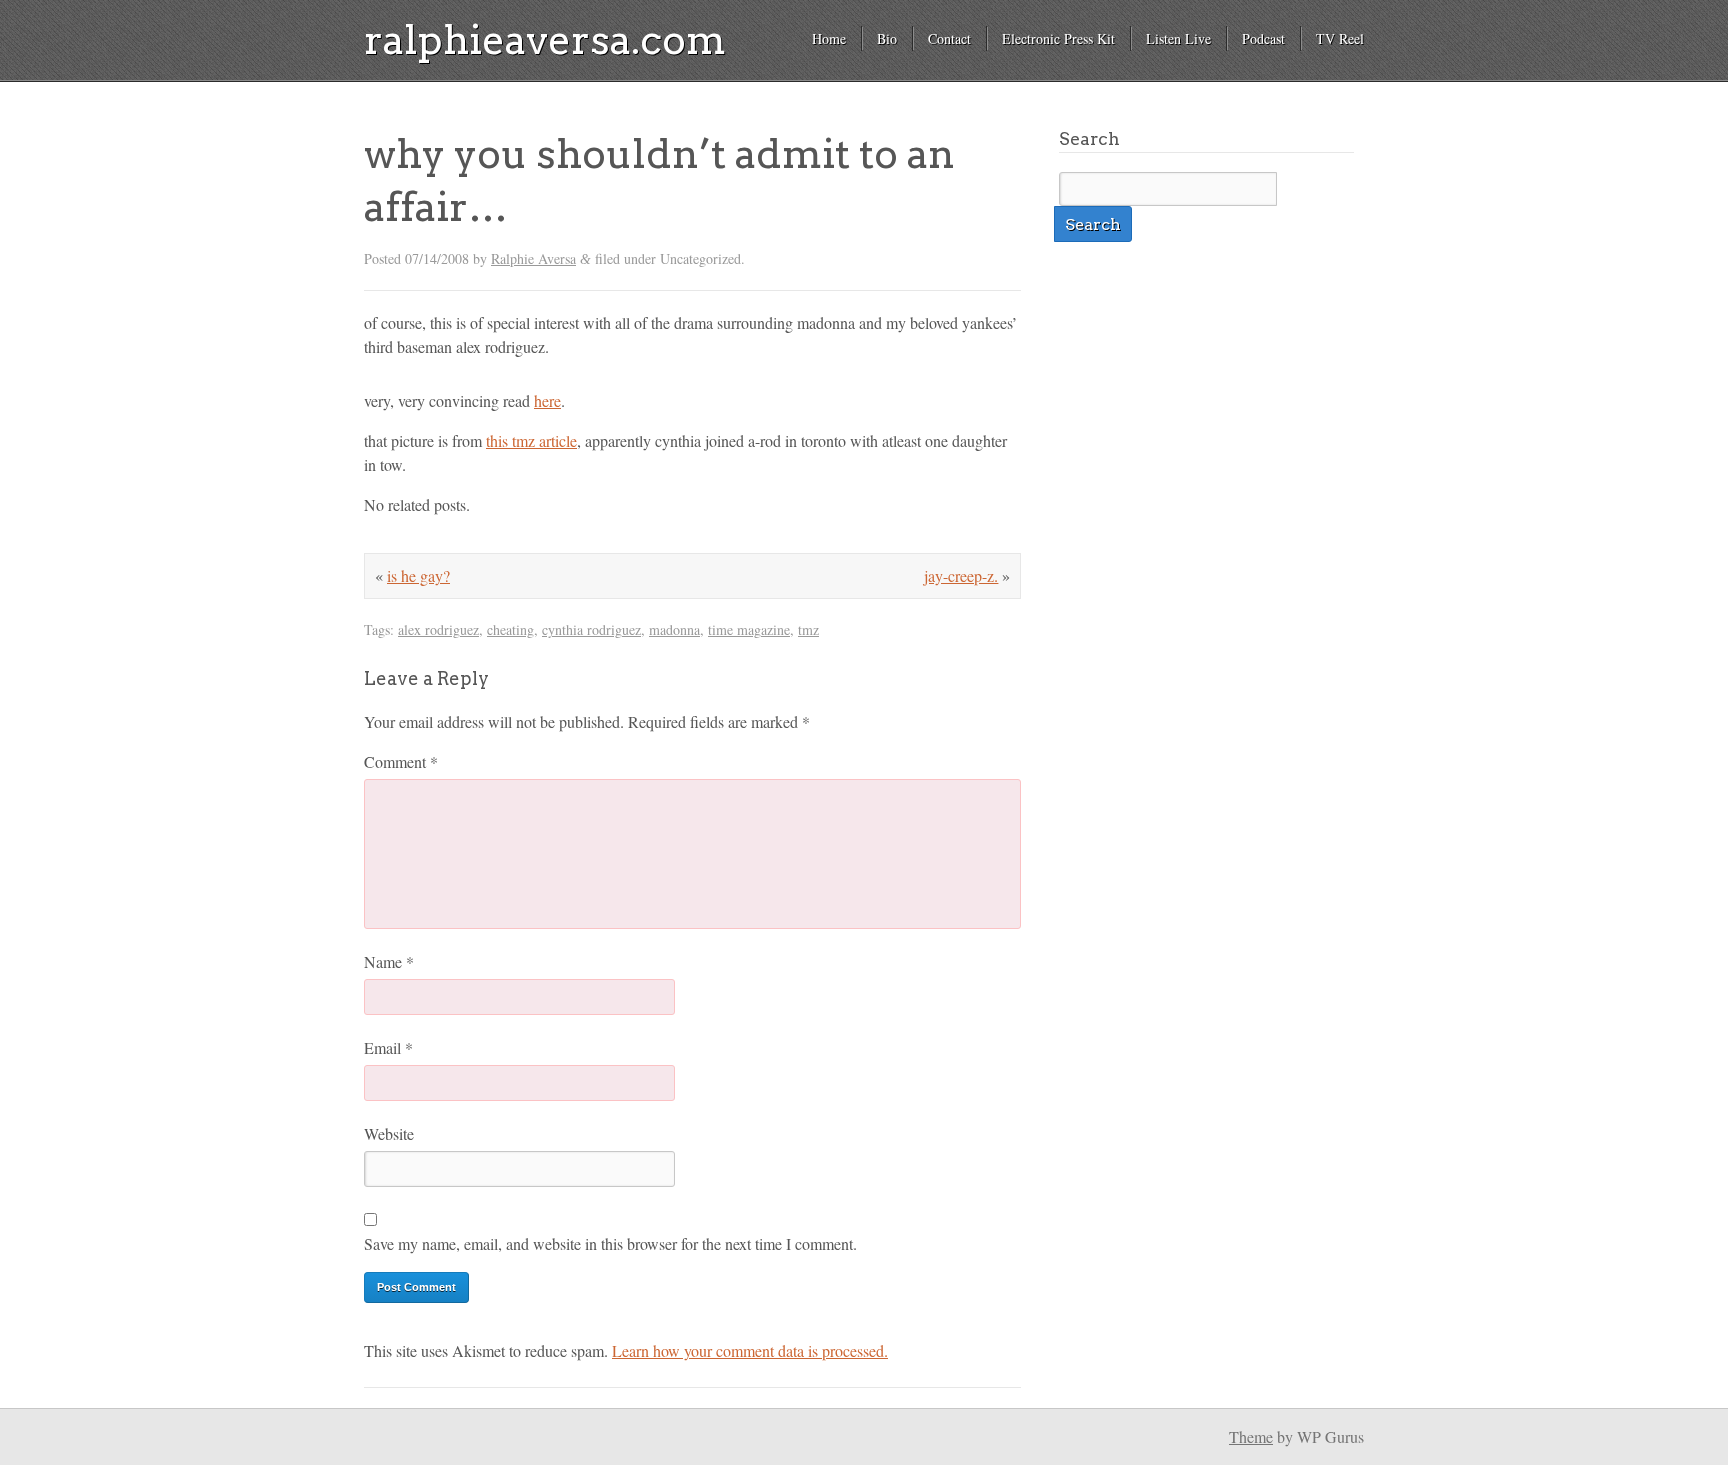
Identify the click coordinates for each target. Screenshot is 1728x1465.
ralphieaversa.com (545, 40)
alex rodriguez (438, 629)
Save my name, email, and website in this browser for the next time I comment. (610, 1243)
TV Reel (1340, 38)
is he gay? (418, 575)
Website (389, 1133)
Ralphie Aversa (533, 258)
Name (389, 961)
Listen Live (1178, 38)
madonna (674, 629)
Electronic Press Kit (1058, 38)
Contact (949, 38)
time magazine (749, 629)
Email (388, 1047)
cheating (510, 629)
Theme (1251, 1436)
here (547, 400)
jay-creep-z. (961, 575)
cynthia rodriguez (591, 629)
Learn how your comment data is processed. (750, 1350)
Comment (401, 761)
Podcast (1263, 38)
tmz (808, 629)
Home (829, 38)
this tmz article (531, 440)
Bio (887, 38)
